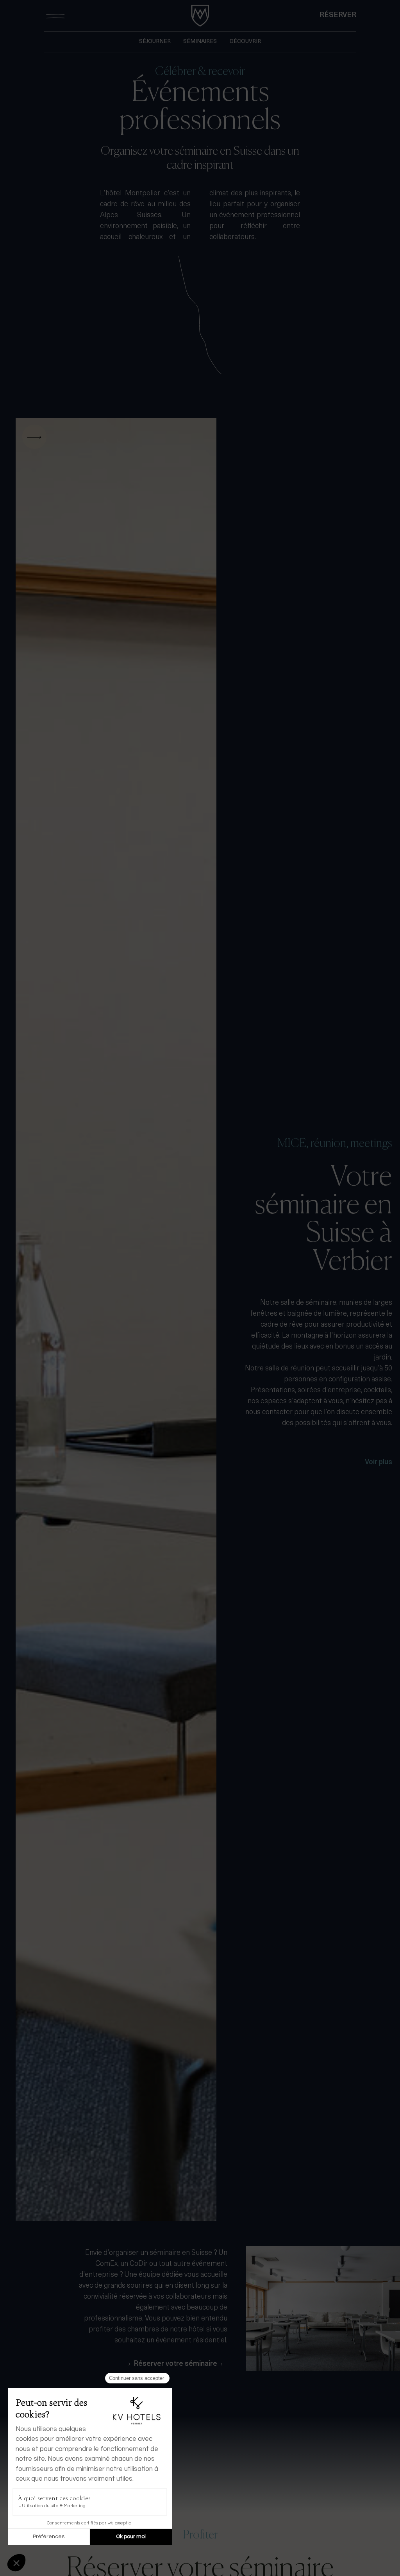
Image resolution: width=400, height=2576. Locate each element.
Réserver (338, 16)
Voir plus (379, 1463)
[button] (66, 1320)
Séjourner (155, 42)
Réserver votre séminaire (175, 2364)
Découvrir (245, 42)
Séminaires (200, 42)
